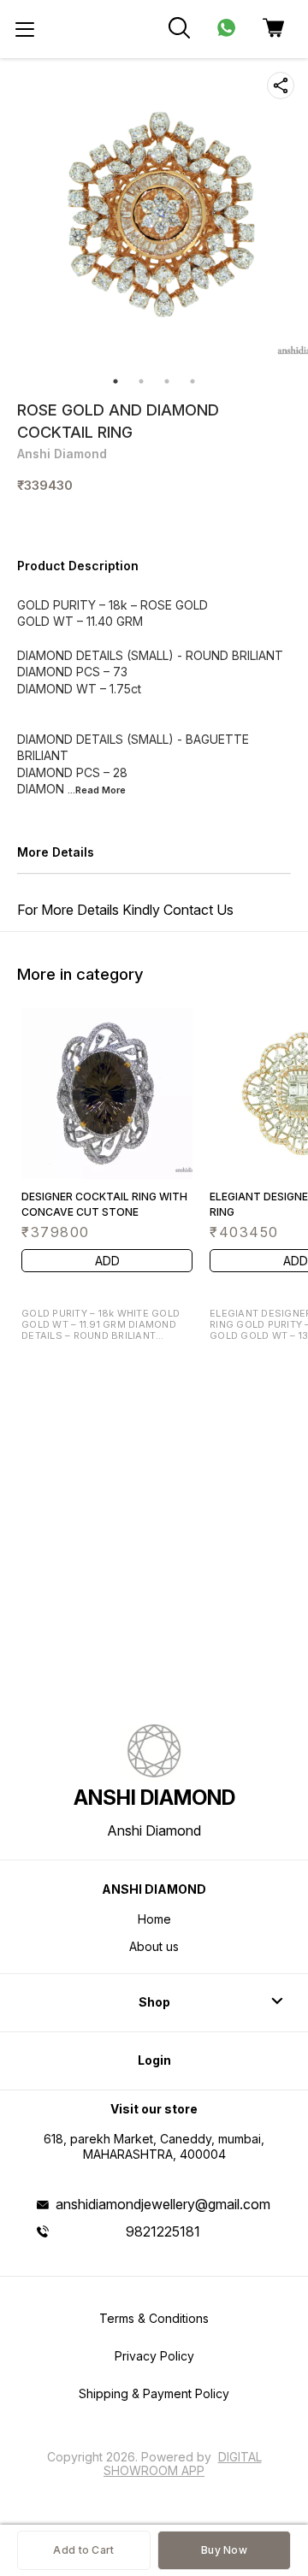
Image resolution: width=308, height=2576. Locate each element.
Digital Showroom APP (183, 2464)
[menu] (25, 29)
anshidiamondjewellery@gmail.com (163, 2204)
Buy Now (224, 2550)
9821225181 (163, 2231)
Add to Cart (83, 2550)
